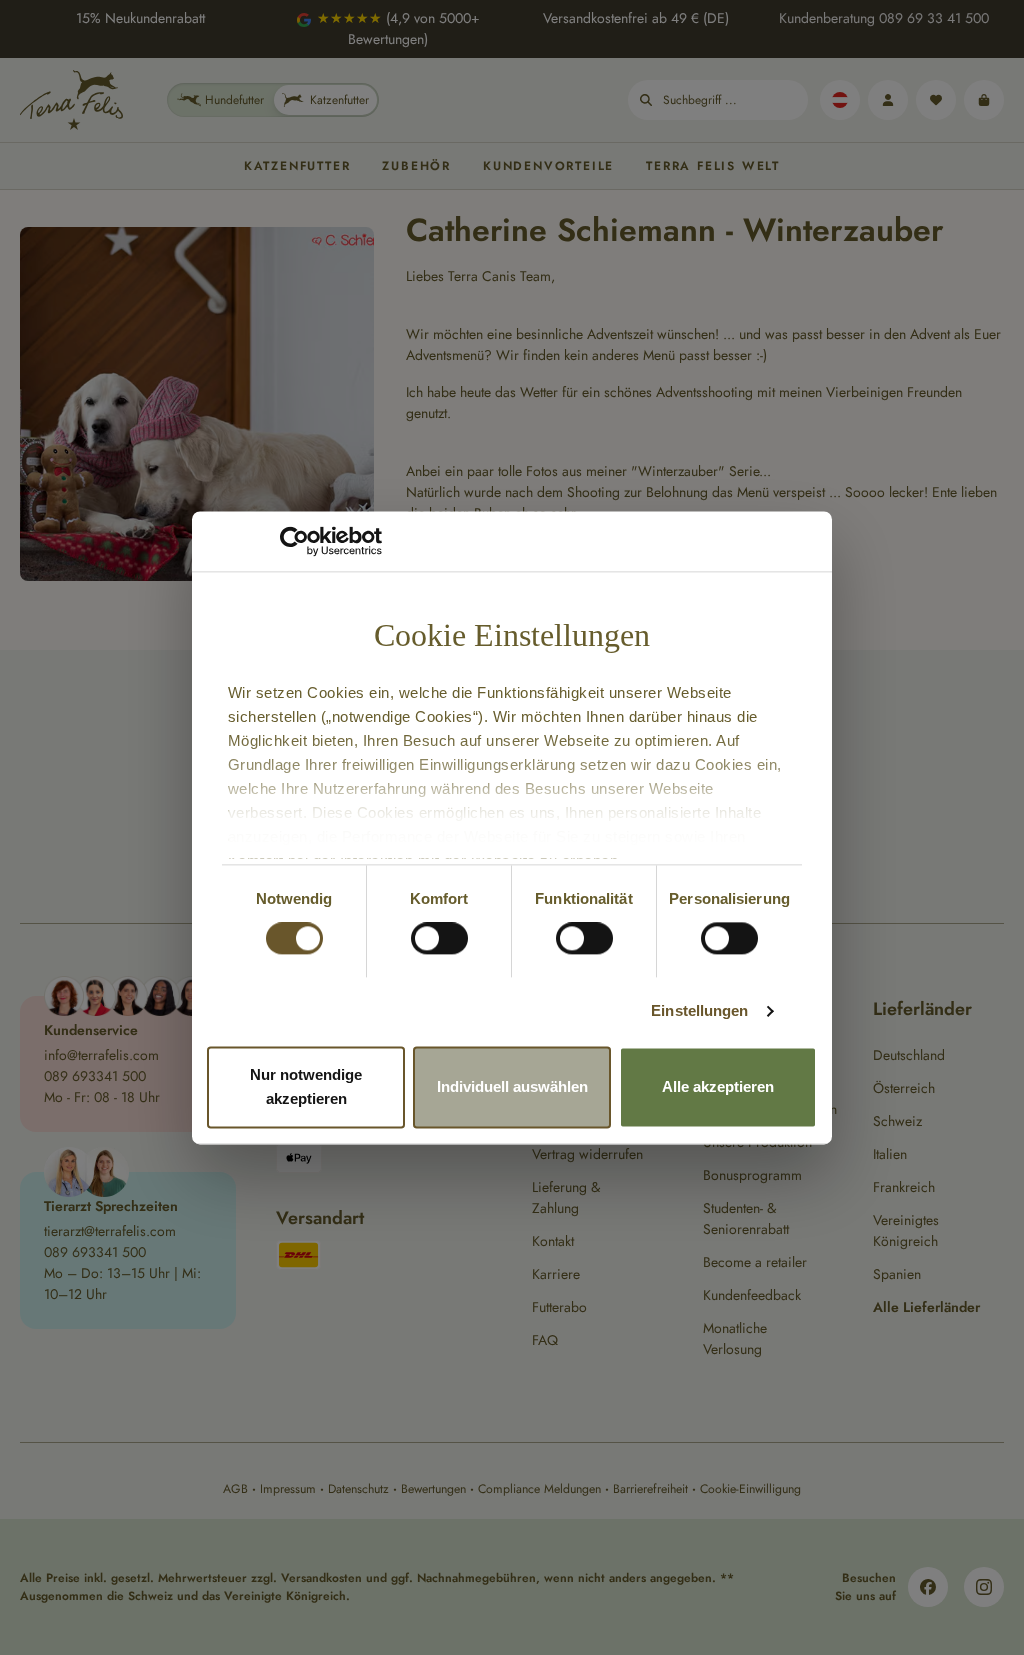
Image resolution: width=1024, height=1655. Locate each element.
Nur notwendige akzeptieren (306, 1086)
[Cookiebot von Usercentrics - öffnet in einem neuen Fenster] (294, 541)
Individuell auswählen (512, 1086)
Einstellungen (699, 1011)
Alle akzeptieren (718, 1086)
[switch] (439, 939)
